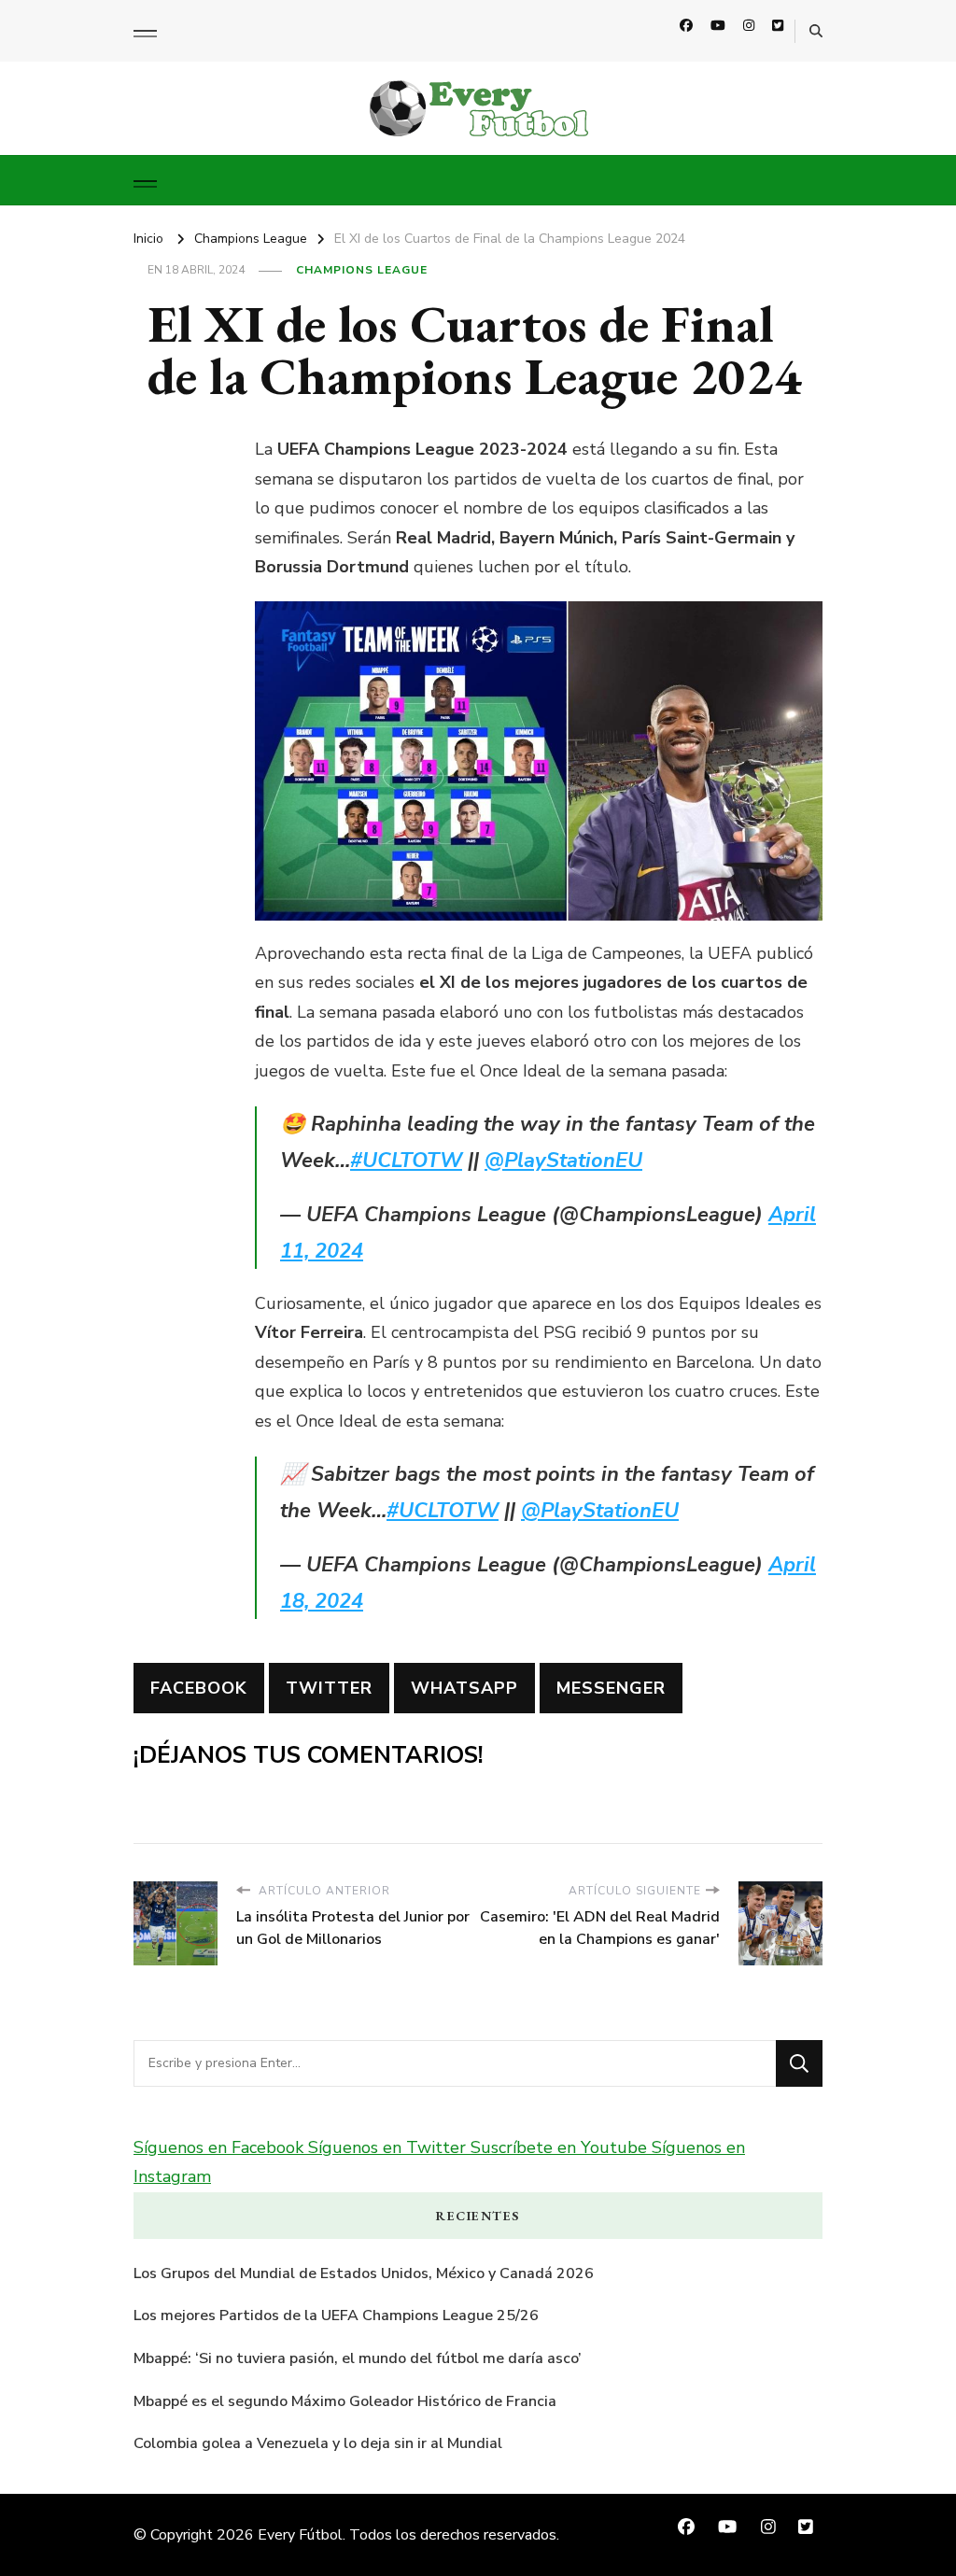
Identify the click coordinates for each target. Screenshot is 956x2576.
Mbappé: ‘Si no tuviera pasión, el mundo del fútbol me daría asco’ (358, 2358)
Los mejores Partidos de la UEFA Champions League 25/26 (336, 2316)
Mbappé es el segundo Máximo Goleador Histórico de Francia (345, 2401)
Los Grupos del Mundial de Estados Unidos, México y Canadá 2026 (364, 2273)
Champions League (362, 270)
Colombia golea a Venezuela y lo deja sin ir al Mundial (318, 2443)
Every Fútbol (300, 2535)
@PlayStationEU (563, 1161)
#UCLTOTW (406, 1161)
